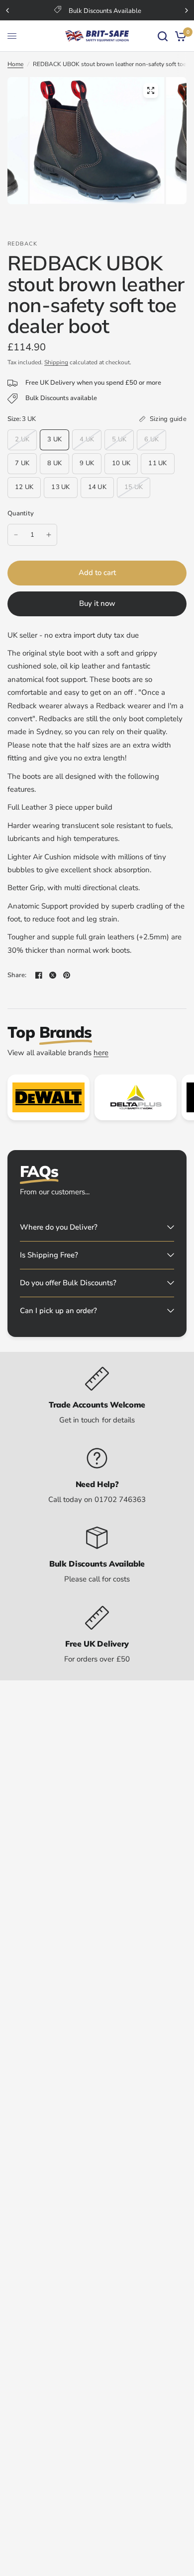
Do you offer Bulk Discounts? (68, 1283)
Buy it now (97, 603)
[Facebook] (39, 975)
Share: (17, 975)
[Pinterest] (67, 975)
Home (15, 64)
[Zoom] (151, 90)
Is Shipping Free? (49, 1255)
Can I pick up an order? (58, 1311)
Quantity (21, 513)
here (101, 1053)
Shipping (56, 362)
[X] (53, 975)
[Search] (163, 36)
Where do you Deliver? (59, 1227)
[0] (179, 36)
